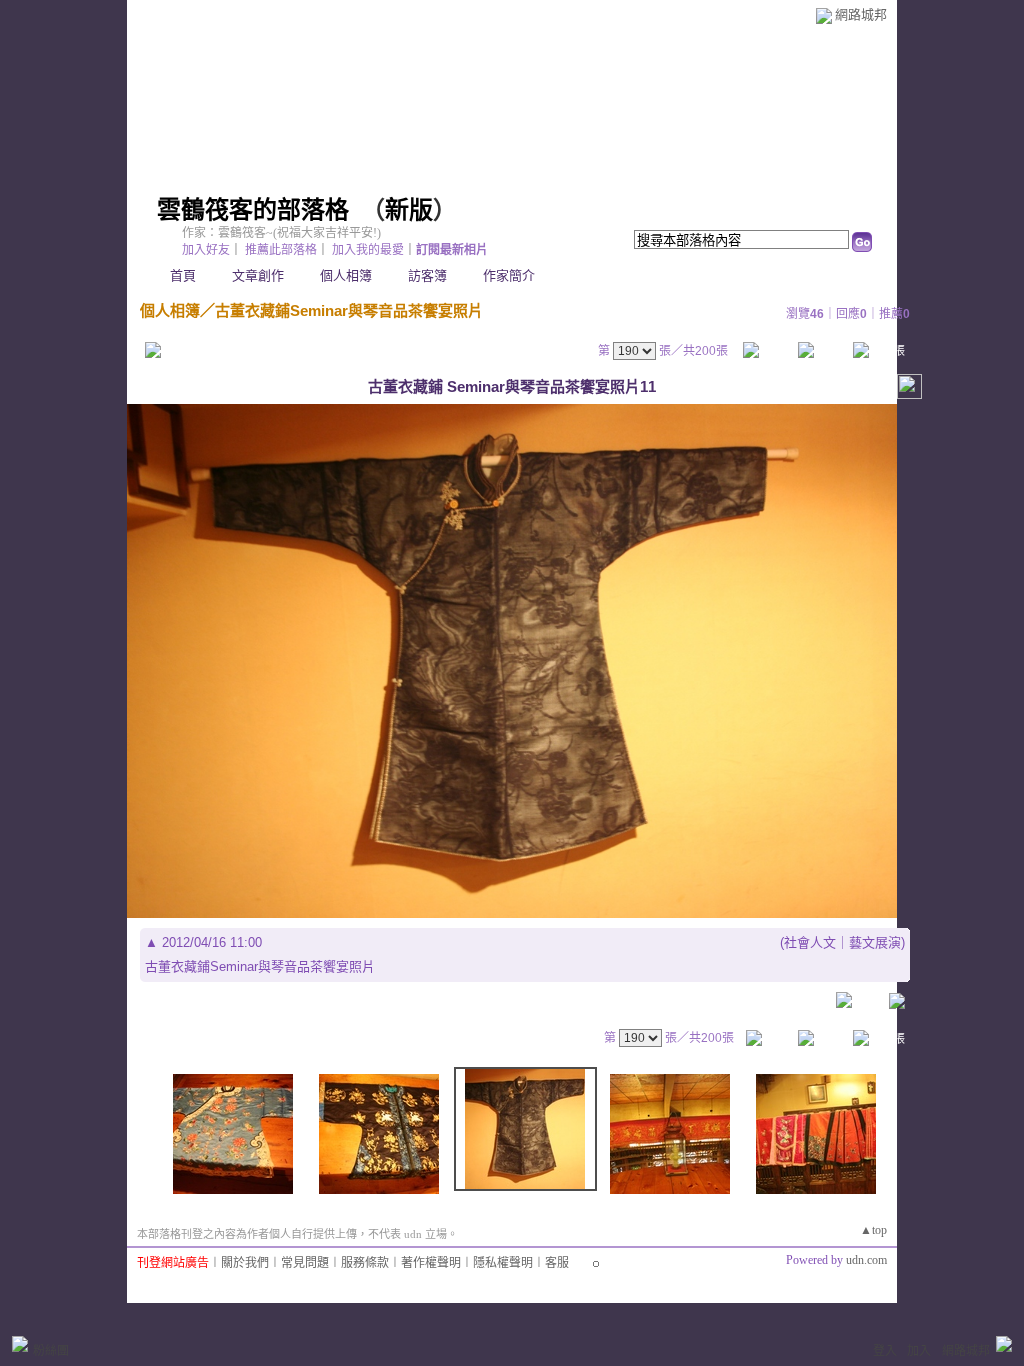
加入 (919, 1351)
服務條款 (365, 1263)
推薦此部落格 (281, 250)
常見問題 (305, 1263)
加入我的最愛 (368, 250)
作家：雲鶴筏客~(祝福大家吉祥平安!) (281, 233)
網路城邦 (861, 14)
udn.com (866, 1260)
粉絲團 (51, 1351)
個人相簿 (346, 275)
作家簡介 (509, 275)
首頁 (183, 275)
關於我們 (245, 1263)
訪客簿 (427, 275)
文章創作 (258, 275)
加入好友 (206, 250)
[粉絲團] (20, 1344)
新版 (409, 210)
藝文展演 (875, 942)
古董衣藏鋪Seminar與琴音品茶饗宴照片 (349, 310)
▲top (873, 1230)
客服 (557, 1263)
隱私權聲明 (503, 1263)
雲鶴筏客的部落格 (253, 210)
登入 (885, 1351)
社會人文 (810, 942)
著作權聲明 (431, 1263)
